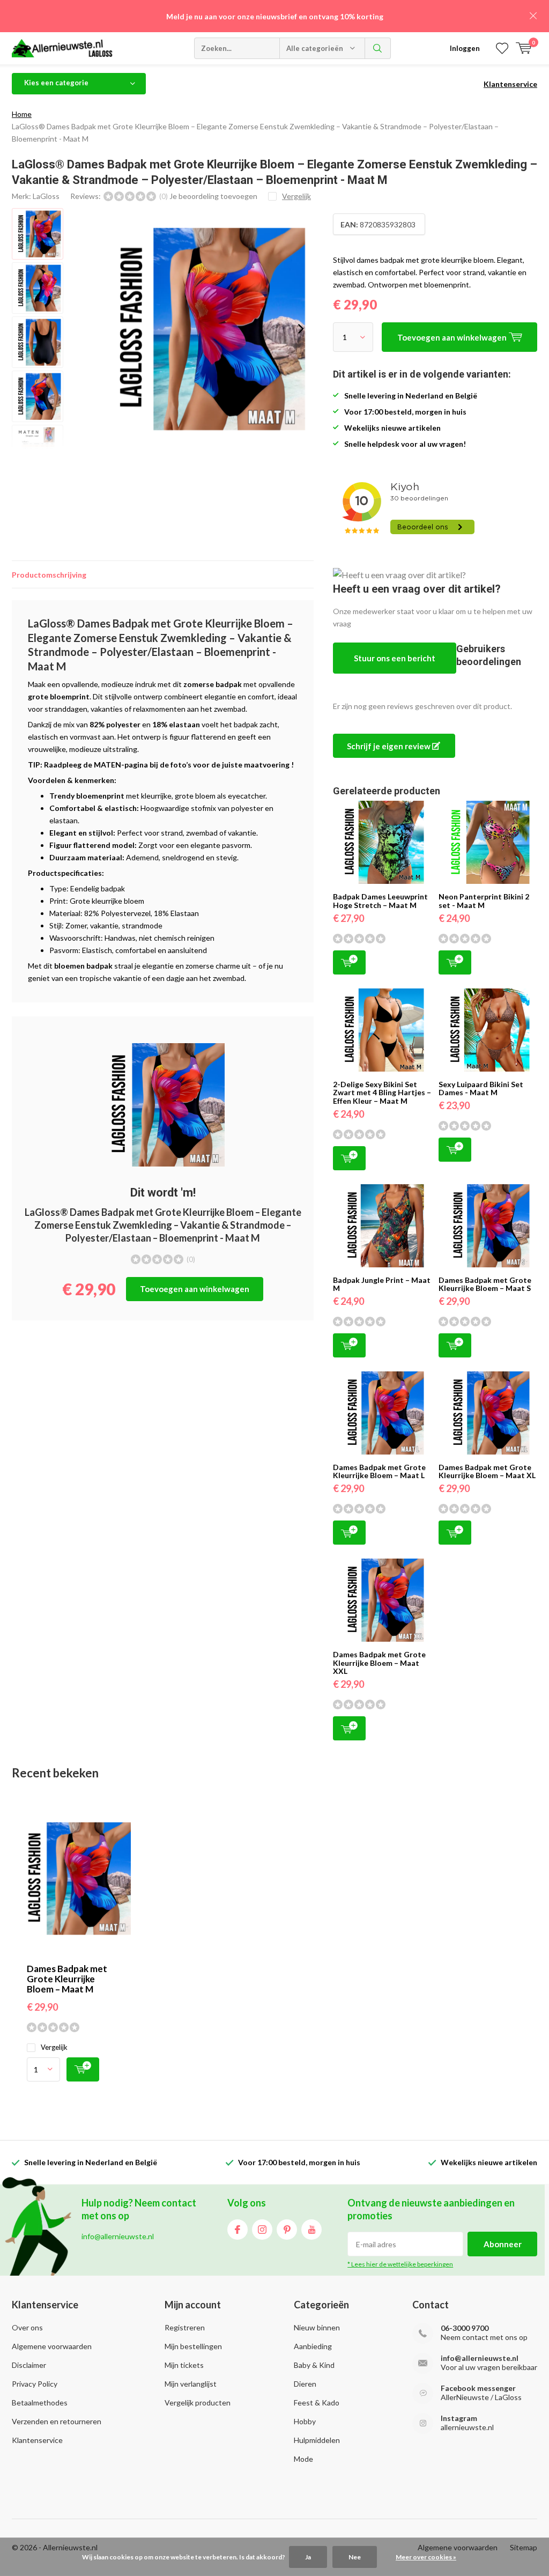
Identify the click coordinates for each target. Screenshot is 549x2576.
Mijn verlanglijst (191, 2384)
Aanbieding (313, 2346)
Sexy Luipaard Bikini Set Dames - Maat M (481, 1088)
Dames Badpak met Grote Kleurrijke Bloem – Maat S (485, 1284)
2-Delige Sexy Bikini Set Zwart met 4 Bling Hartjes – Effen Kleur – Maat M (382, 1093)
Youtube (311, 2230)
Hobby (305, 2421)
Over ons (27, 2327)
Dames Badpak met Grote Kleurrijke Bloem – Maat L (379, 1471)
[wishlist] (502, 48)
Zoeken (378, 48)
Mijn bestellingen (193, 2346)
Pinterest (287, 2230)
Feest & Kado (317, 2402)
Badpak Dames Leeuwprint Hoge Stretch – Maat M (380, 901)
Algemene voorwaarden (52, 2346)
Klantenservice (510, 84)
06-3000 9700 (465, 2328)
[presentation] (301, 329)
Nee (355, 2557)
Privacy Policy (35, 2384)
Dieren (305, 2384)
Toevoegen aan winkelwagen (195, 1289)
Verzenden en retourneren (57, 2421)
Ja (308, 2557)
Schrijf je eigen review (390, 746)
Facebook (238, 2230)
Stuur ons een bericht (395, 658)
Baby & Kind (314, 2365)
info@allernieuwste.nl (480, 2358)
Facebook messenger (478, 2388)
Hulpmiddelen (317, 2440)
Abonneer (503, 2244)
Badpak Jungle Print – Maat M (382, 1284)
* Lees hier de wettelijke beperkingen (400, 2264)
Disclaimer (29, 2365)
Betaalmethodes (40, 2402)
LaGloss (46, 196)
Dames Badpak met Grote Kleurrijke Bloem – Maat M (67, 1979)
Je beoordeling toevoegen (213, 196)
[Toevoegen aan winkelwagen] (83, 2069)
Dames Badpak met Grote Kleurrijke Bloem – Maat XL (487, 1471)
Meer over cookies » (426, 2557)
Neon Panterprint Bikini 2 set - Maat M (484, 901)
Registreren (185, 2327)
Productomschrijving (49, 575)
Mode (303, 2459)
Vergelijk (54, 2047)
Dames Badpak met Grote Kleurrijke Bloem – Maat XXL (379, 1663)
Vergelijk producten (198, 2402)
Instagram (262, 2230)
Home (22, 114)
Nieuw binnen (317, 2327)
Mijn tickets (184, 2365)
